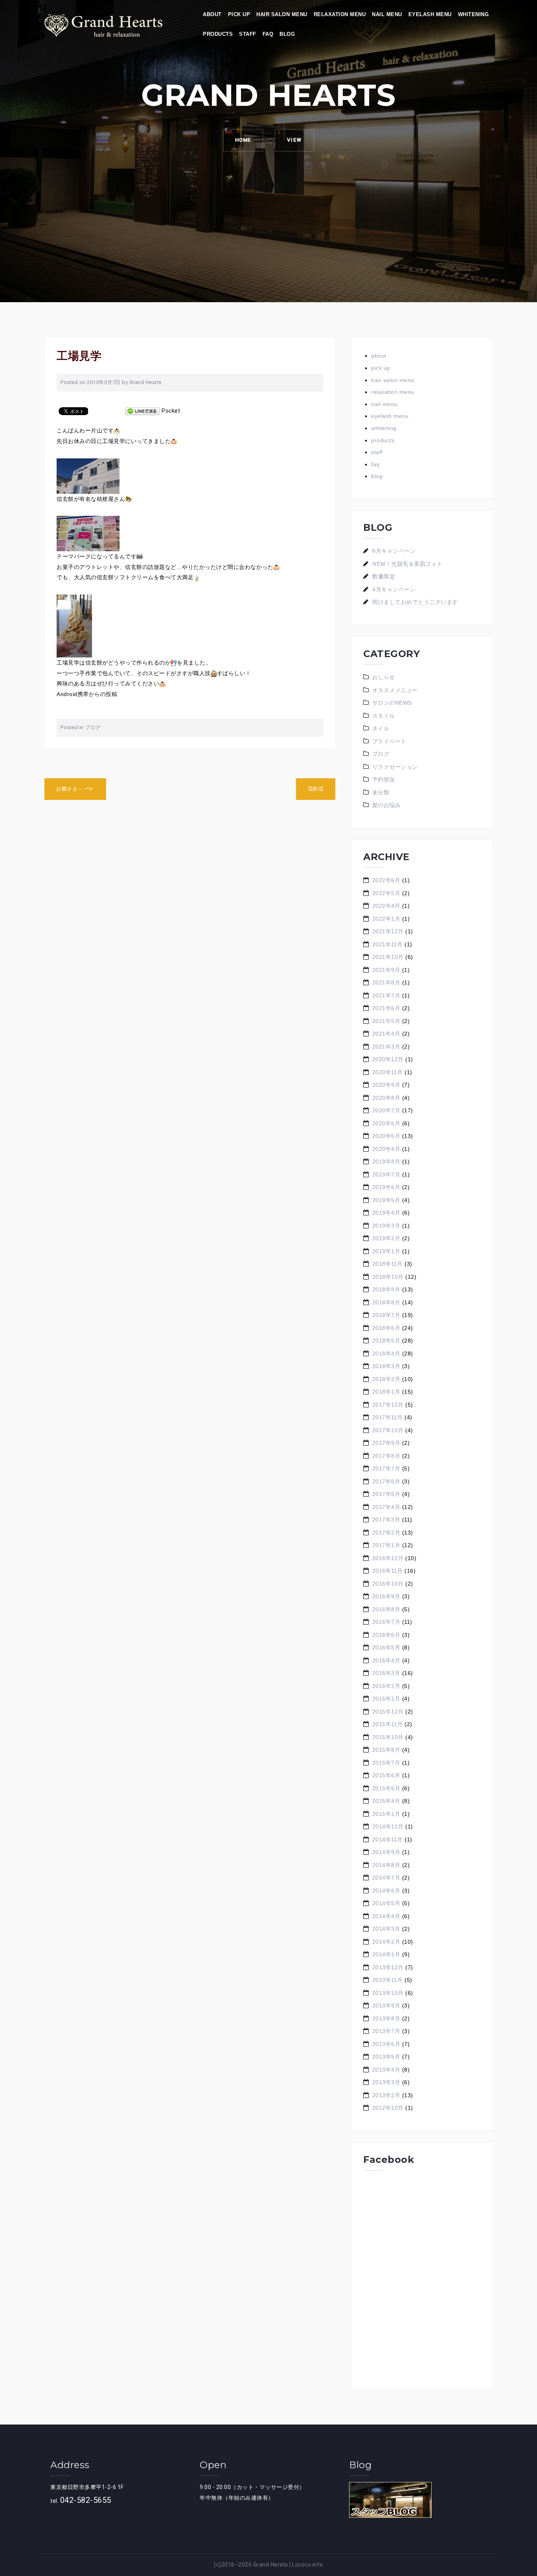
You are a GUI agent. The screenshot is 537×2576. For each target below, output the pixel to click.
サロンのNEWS (392, 703)
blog (287, 34)
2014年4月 (386, 1916)
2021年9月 (386, 970)
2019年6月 (386, 1187)
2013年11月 (388, 1980)
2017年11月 (388, 1417)
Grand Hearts (145, 382)
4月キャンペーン (394, 589)
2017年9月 (386, 1443)
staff (248, 34)
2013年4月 (386, 2070)
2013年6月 (386, 2044)
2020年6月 (386, 1123)
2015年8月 (386, 1750)
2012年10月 (388, 2108)
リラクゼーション (395, 767)
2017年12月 (388, 1405)
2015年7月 (386, 1763)
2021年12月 (388, 931)
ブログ (93, 727)
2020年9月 (386, 1085)
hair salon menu (282, 14)
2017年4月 (386, 1507)
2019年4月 (386, 1213)
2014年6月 (386, 1891)
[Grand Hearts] (103, 25)
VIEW (294, 140)
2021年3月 (386, 1047)
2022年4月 (386, 906)
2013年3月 (386, 2082)
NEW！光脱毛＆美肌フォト (407, 564)
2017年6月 (386, 1481)
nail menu (387, 14)
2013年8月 (386, 2018)
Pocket (171, 411)
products (218, 34)
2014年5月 (386, 1903)
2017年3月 (386, 1520)
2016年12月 (388, 1558)
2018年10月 (388, 1277)
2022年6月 (386, 880)
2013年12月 (388, 1967)
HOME (243, 140)
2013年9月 (386, 2005)
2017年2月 (386, 1533)
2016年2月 (386, 1686)
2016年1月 (386, 1699)
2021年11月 (388, 944)
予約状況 (384, 779)
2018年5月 (386, 1341)
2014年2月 (386, 1942)
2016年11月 (388, 1571)
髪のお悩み (387, 805)
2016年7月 (386, 1622)
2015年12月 (388, 1712)
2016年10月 (388, 1584)
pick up (239, 14)
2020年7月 (386, 1110)
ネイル (381, 728)
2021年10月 (388, 957)
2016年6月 (386, 1635)
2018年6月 (386, 1328)
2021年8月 (386, 982)
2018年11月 (388, 1264)
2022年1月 (386, 919)
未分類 (381, 792)
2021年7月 (386, 995)
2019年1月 (386, 1251)
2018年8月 (386, 1302)
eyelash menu (430, 14)
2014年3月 (386, 1929)
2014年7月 (386, 1878)
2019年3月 (386, 1226)
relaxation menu (340, 14)
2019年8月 (386, 1162)
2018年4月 (386, 1354)
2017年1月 (386, 1545)
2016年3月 (386, 1673)
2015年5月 (386, 1788)
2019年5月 (386, 1200)
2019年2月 (386, 1238)
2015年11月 (388, 1724)
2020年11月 (388, 1072)
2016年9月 (386, 1596)
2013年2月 (386, 2095)
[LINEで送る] (142, 411)
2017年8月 (386, 1456)
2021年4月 (386, 1034)
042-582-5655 (86, 2500)
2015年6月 (386, 1775)
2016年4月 (386, 1660)
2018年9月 (386, 1289)
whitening (474, 14)
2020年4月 (386, 1149)
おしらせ (384, 677)
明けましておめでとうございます (415, 602)
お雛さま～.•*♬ (75, 789)
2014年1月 (386, 1954)
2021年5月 (386, 1021)
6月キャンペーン (394, 551)
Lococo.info (308, 2565)
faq (268, 34)
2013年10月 (388, 1993)
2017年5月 (386, 1494)
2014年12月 (388, 1826)
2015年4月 (386, 1801)
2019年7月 (386, 1174)
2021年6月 (386, 1008)
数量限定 (384, 576)
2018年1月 (386, 1392)
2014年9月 (386, 1852)
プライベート (389, 741)
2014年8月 (386, 1865)
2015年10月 (388, 1737)
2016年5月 (386, 1647)
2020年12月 (388, 1059)
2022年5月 (386, 893)
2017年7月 (386, 1468)
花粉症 (316, 789)
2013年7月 (386, 2031)
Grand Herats (271, 2565)
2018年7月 (386, 1315)
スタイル (384, 716)
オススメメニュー (395, 690)
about (212, 14)
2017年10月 (388, 1430)
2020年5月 (386, 1136)
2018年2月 (386, 1379)
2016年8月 (386, 1609)
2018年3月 (386, 1366)
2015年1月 (386, 1814)
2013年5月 (386, 2057)
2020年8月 (386, 1098)
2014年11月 (388, 1839)
